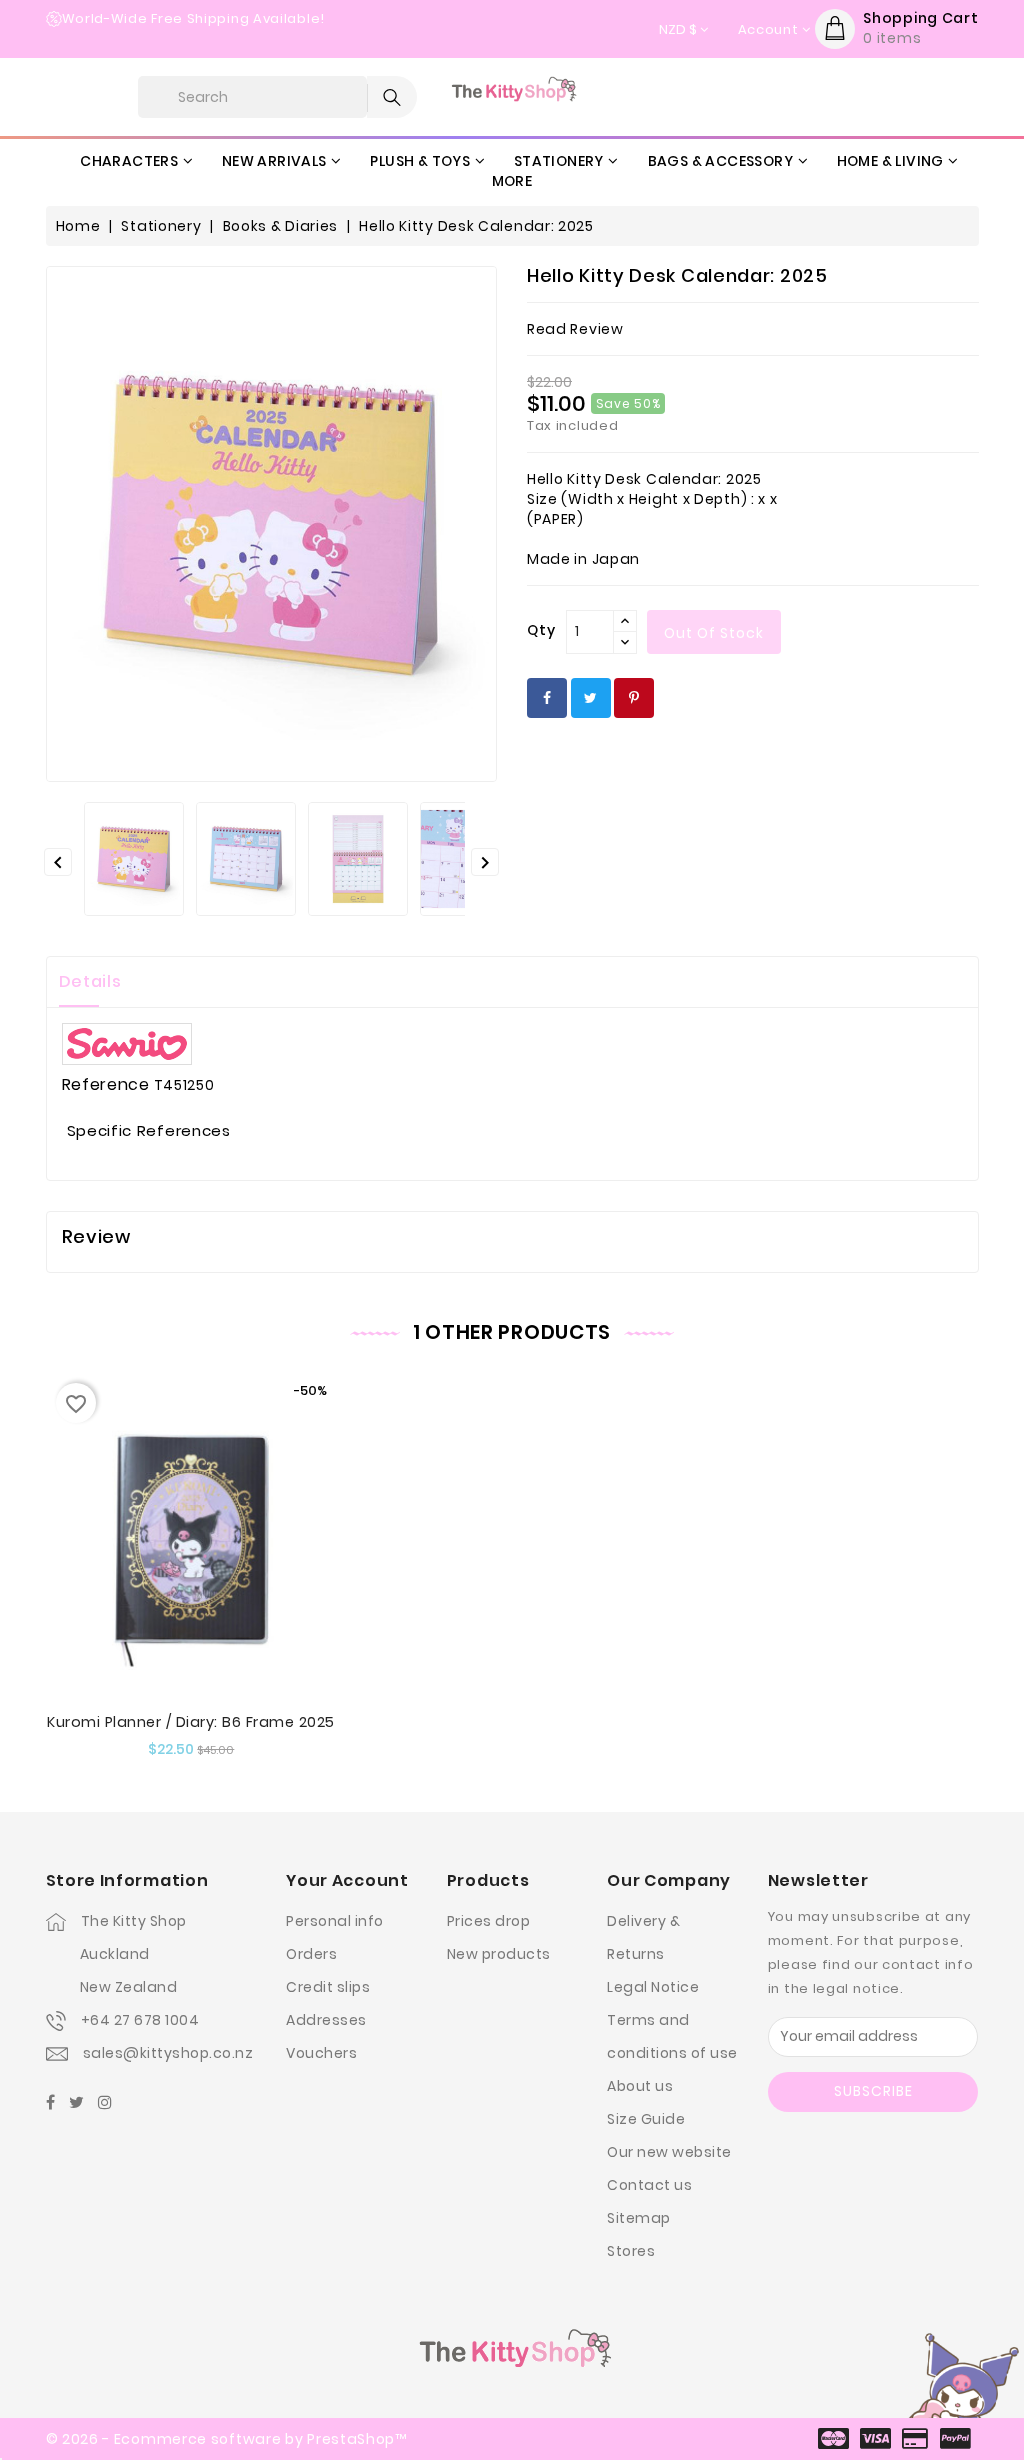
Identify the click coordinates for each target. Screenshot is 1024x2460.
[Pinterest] (634, 698)
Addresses (326, 2020)
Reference (106, 1085)
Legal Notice (653, 1987)
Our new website (669, 2152)
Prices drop (489, 1921)
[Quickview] (171, 1582)
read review (575, 329)
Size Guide (646, 2119)
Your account (347, 1880)
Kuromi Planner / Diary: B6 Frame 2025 (191, 1722)
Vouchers (321, 2053)
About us (640, 2086)
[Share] (547, 698)
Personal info (335, 1921)
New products (499, 1954)
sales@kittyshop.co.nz (168, 2053)
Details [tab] (90, 981)
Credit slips (328, 1987)
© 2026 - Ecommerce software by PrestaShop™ (226, 2439)
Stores (631, 2251)
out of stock (714, 633)
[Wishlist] (210, 1582)
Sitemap (639, 2218)
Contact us (649, 2185)
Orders (311, 1954)
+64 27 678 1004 (140, 2020)
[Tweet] (591, 698)
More (512, 181)
